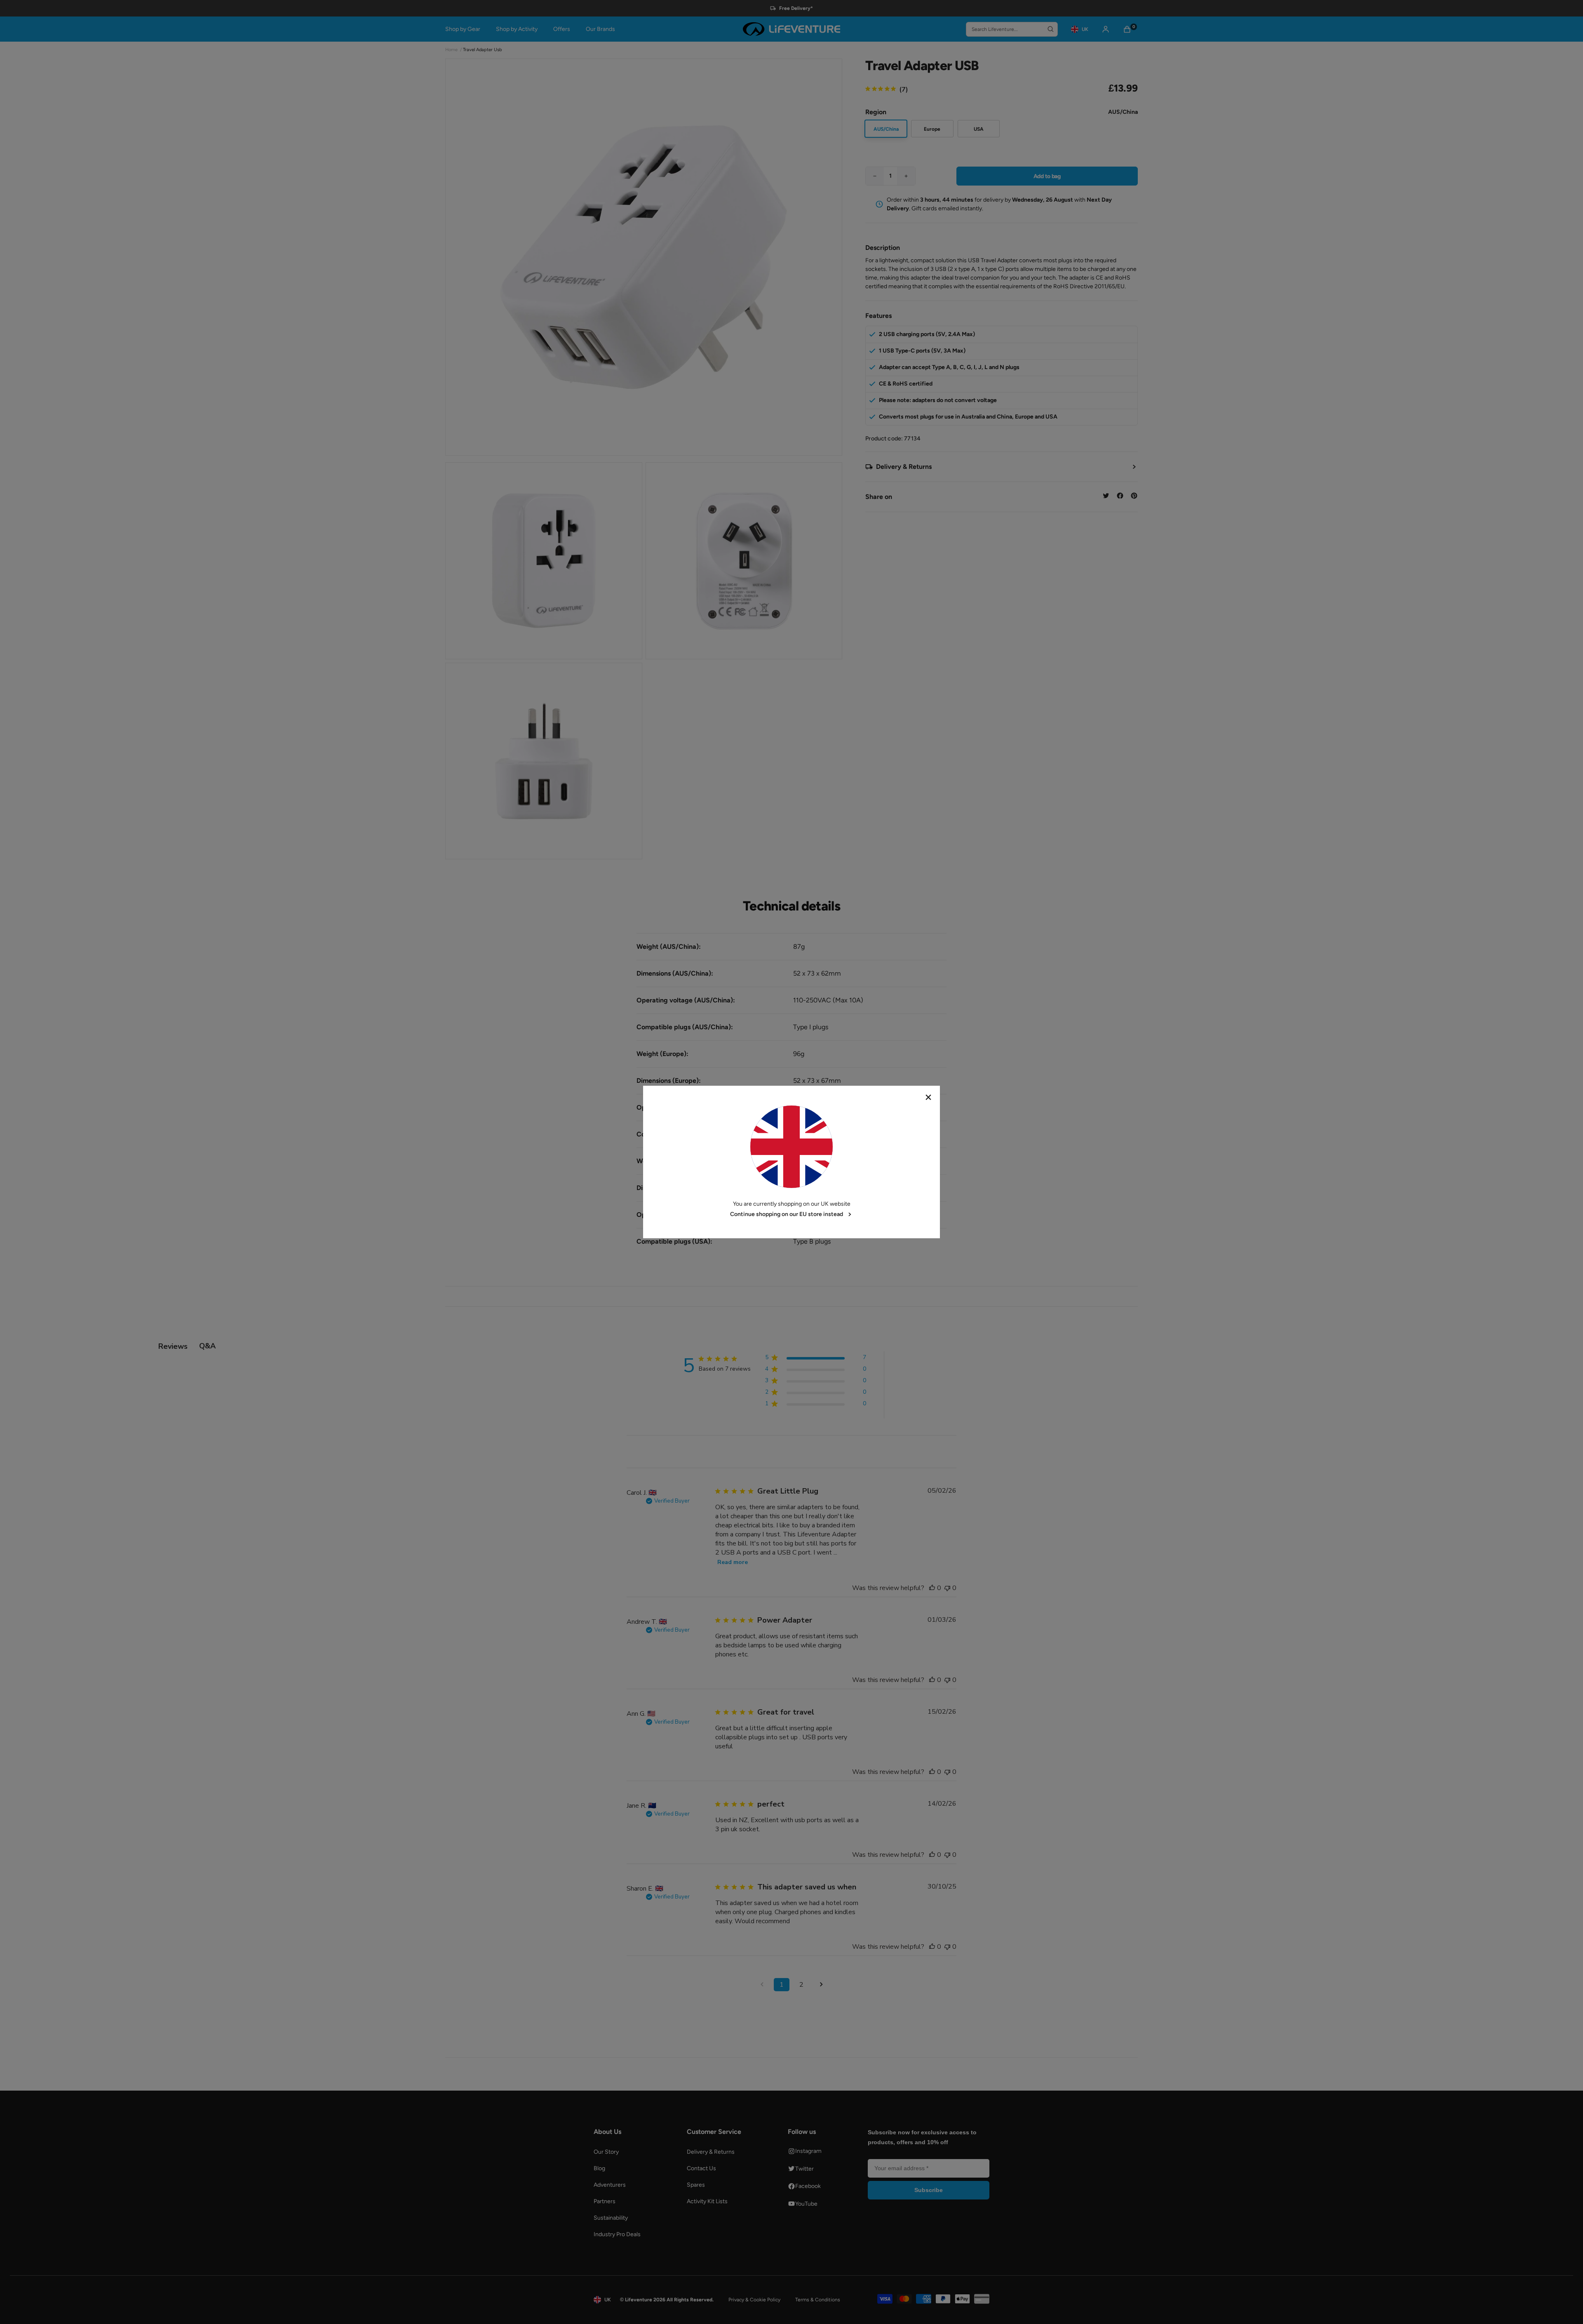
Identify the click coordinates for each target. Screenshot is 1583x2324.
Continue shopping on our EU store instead (787, 1214)
